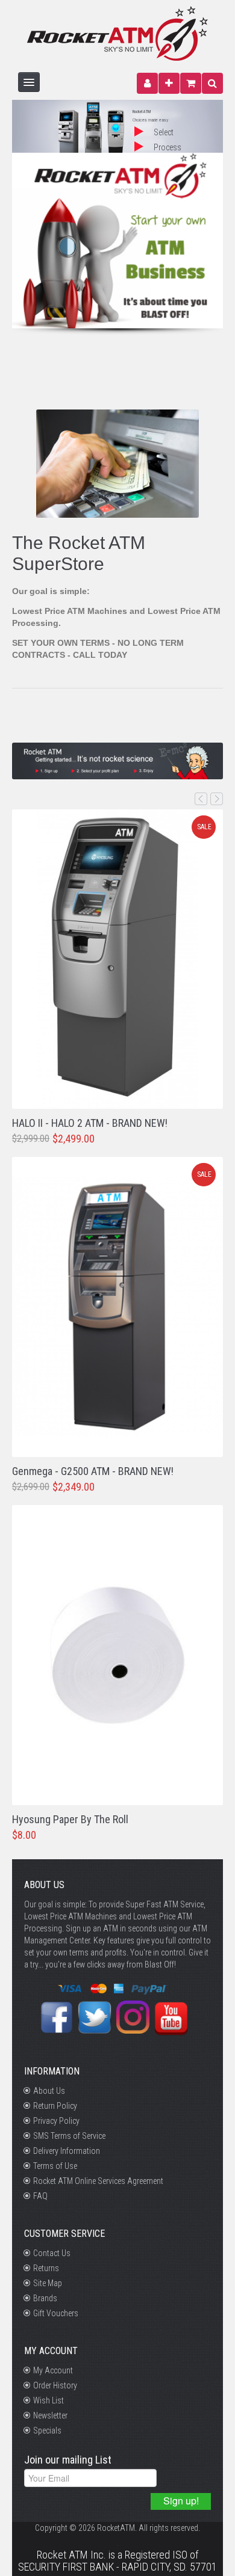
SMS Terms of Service (69, 2136)
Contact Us (52, 2253)
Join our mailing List (68, 2460)
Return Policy (55, 2106)
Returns (46, 2268)
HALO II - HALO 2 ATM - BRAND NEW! (90, 1123)
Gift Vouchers (56, 2313)
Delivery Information (67, 2151)
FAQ (40, 2196)
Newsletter (50, 2415)
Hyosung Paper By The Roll (70, 1819)
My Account (53, 2370)
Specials (47, 2430)
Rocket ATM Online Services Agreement (98, 2181)
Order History (55, 2385)
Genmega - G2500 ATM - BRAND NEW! (93, 1471)
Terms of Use (55, 2166)
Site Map (48, 2283)
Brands (45, 2298)
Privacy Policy (56, 2121)
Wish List (49, 2400)
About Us (49, 2091)
